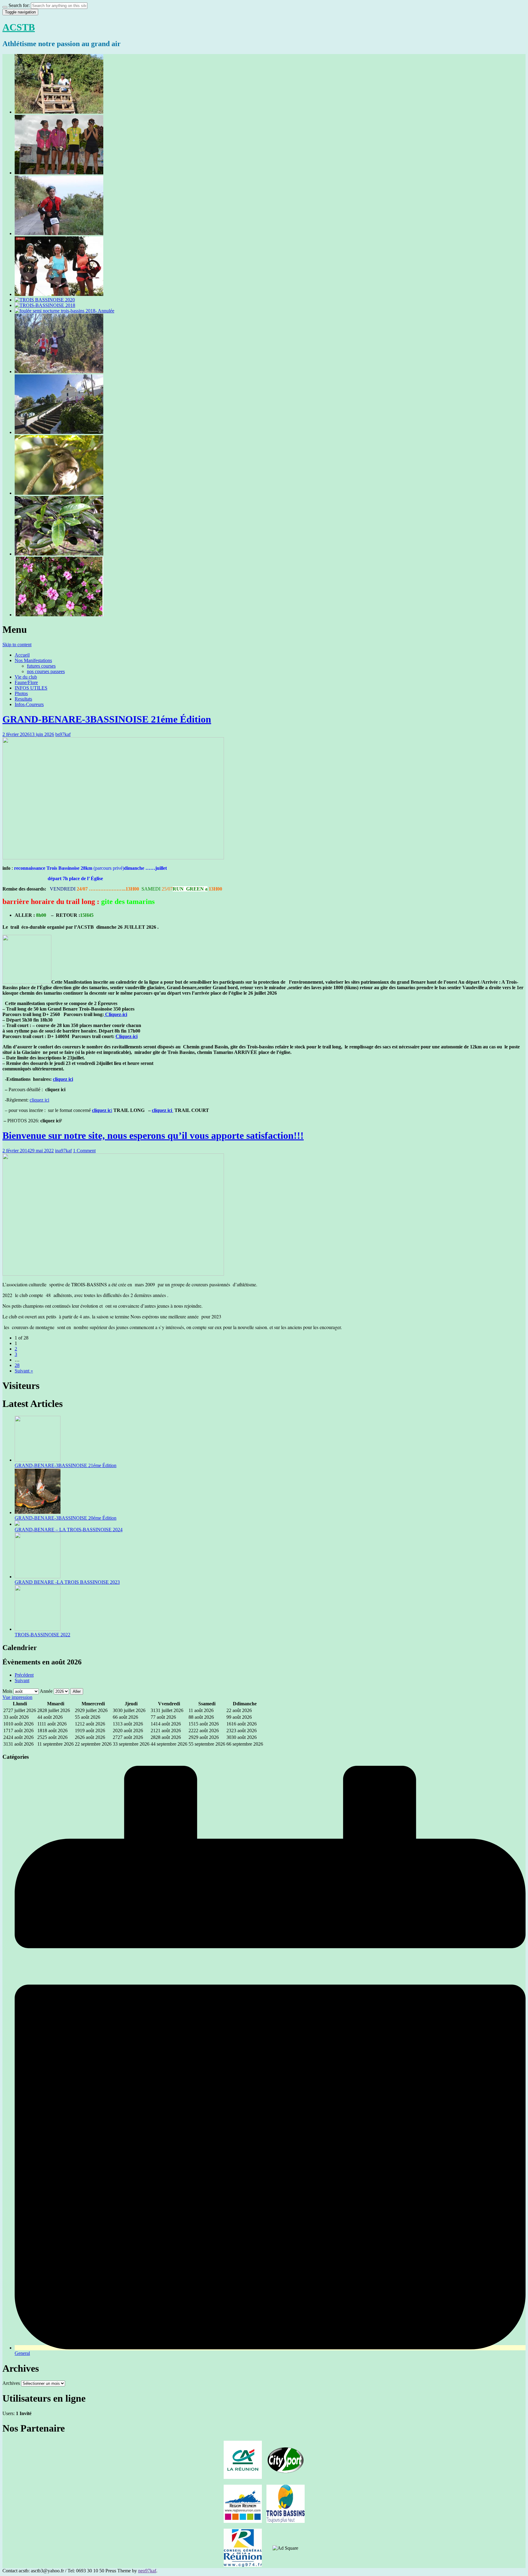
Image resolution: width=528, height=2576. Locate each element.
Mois (7, 1691)
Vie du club (26, 677)
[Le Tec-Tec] (59, 493)
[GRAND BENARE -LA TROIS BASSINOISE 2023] (59, 173)
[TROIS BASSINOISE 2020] (45, 300)
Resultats (23, 699)
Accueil (22, 655)
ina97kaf (63, 1151)
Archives (11, 2383)
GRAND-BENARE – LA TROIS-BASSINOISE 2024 (69, 1530)
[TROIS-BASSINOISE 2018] (45, 305)
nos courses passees (46, 671)
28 (17, 1365)
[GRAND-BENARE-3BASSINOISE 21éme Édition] (59, 112)
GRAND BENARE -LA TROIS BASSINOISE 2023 (67, 1582)
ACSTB (19, 27)
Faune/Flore (26, 682)
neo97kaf (147, 2571)
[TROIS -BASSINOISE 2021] (59, 294)
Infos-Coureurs (29, 704)
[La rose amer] (59, 615)
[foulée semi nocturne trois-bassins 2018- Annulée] (64, 311)
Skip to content (17, 645)
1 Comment (84, 1151)
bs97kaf (63, 734)
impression (17, 1697)
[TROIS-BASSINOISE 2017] (59, 372)
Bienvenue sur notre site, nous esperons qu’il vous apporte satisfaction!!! (153, 1135)
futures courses (41, 666)
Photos (21, 693)
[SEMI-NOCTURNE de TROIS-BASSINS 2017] (59, 432)
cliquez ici (63, 1079)
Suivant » (24, 1371)
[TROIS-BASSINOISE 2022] (59, 233)
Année (46, 1691)
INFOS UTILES (31, 688)
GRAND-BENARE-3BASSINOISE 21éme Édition (107, 719)
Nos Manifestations (33, 660)
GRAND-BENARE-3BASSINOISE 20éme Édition (66, 1518)
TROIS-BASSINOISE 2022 (42, 1635)
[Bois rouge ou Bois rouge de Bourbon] (59, 554)
